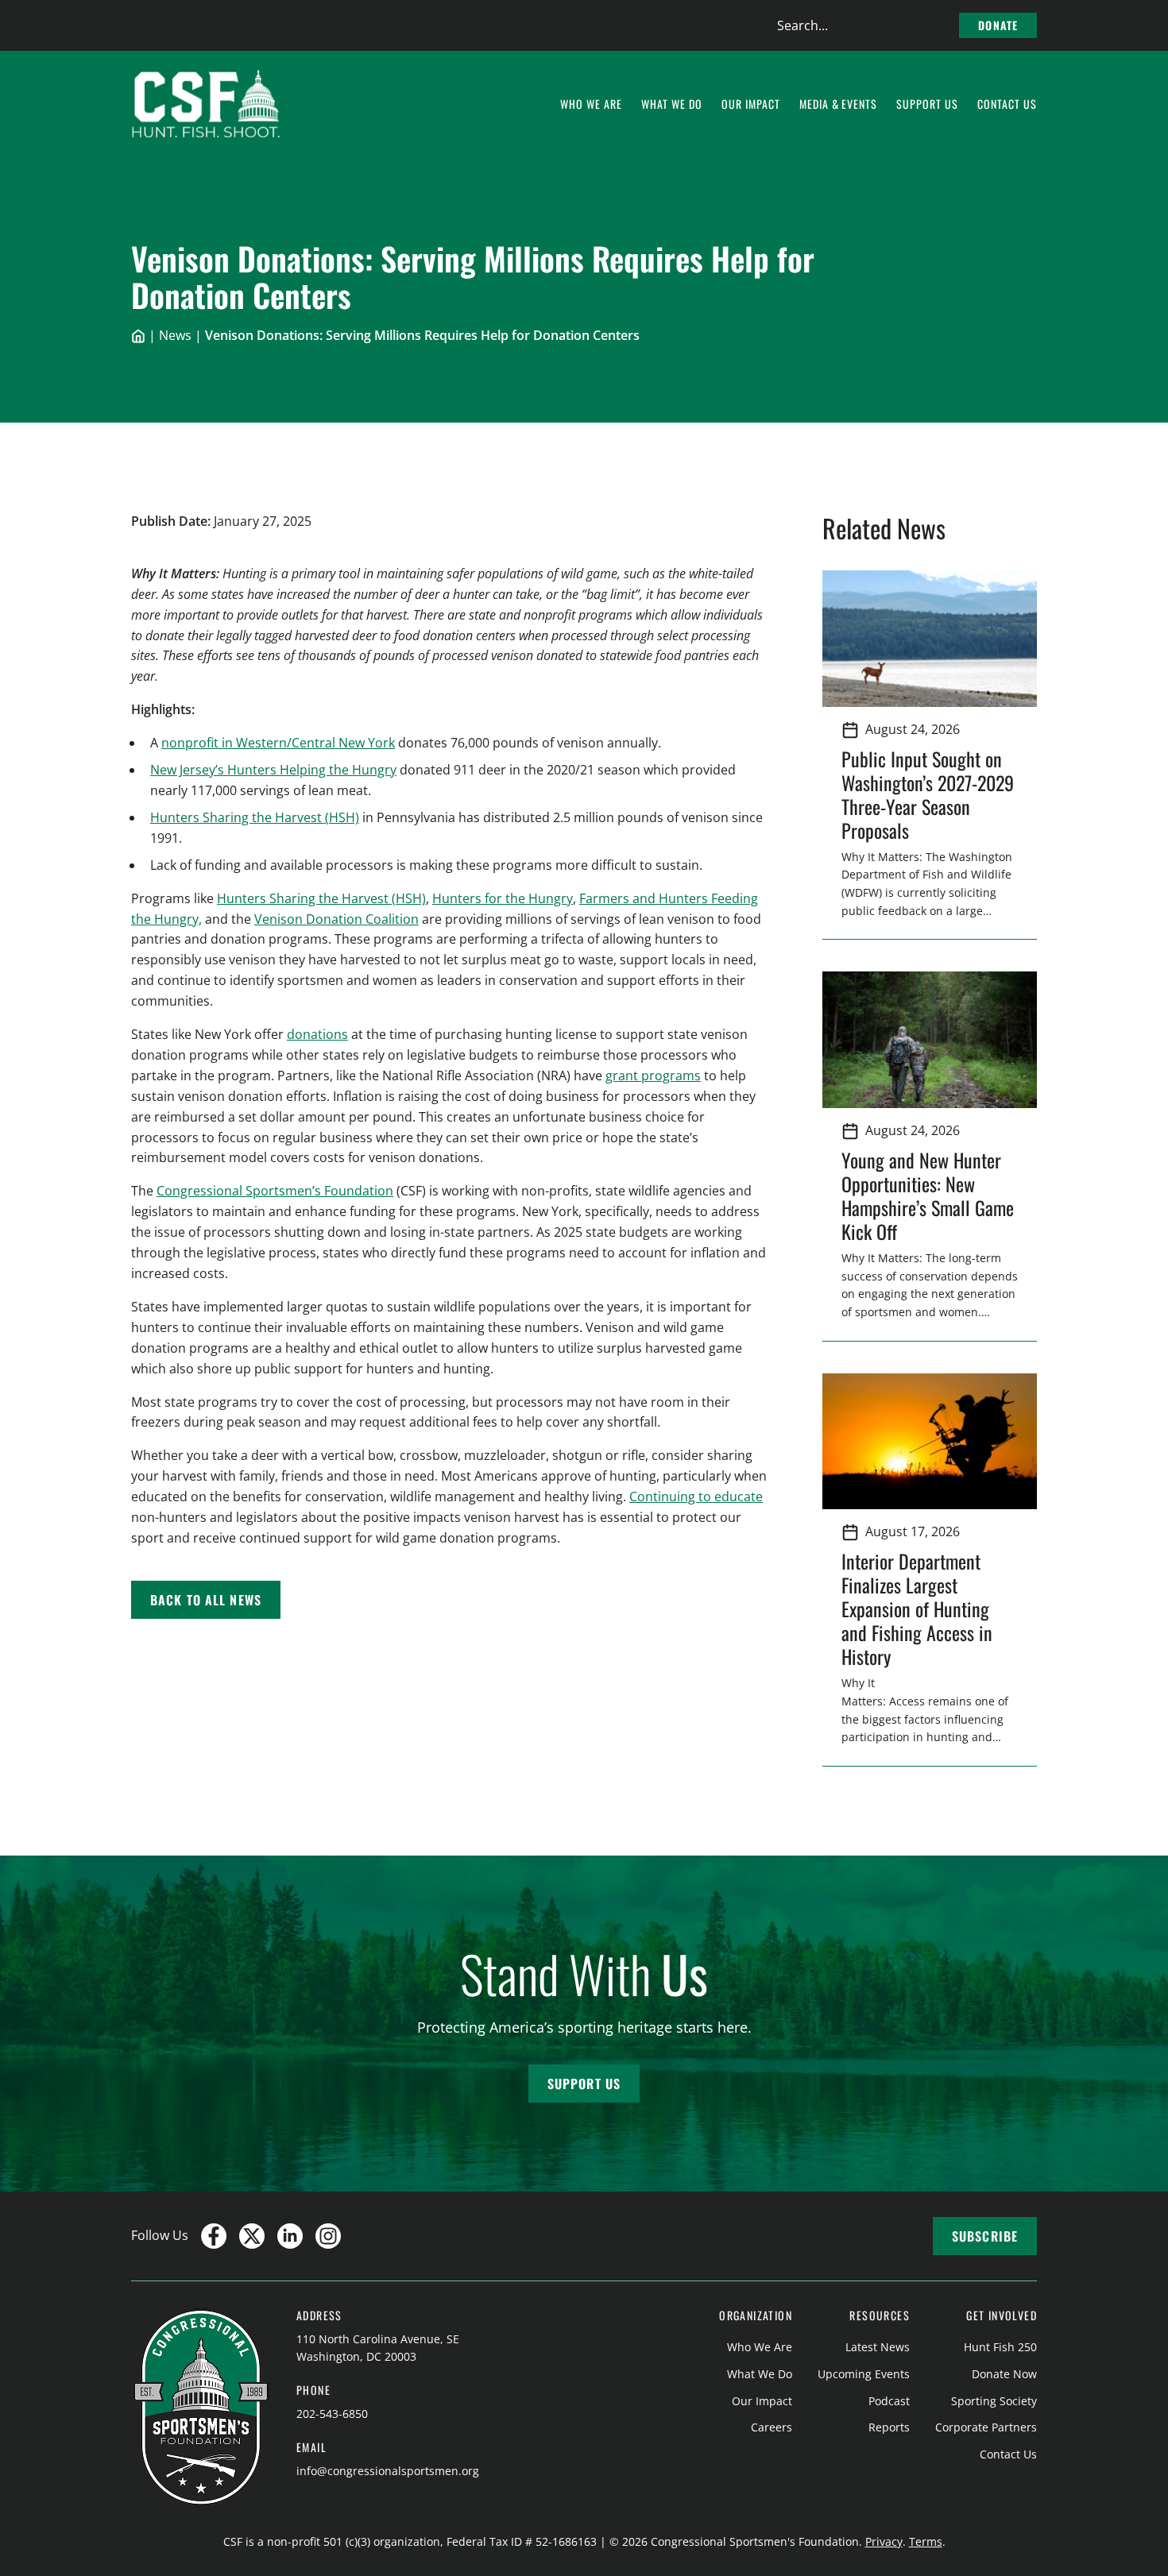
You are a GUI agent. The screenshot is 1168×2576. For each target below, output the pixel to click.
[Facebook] (214, 2236)
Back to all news (206, 1600)
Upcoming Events (864, 2374)
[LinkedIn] (290, 2236)
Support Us (584, 2084)
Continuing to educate (696, 1497)
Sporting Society (994, 2401)
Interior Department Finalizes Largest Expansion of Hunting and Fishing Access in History (917, 1609)
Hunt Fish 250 (1000, 2347)
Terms (926, 2541)
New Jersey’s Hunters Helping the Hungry (273, 770)
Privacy (884, 2541)
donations (317, 1034)
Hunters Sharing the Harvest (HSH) (255, 817)
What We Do (760, 2374)
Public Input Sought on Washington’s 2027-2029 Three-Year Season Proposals (928, 794)
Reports (889, 2427)
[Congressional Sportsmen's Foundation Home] (206, 104)
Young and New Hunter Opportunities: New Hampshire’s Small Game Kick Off (928, 1195)
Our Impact (762, 2401)
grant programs (653, 1076)
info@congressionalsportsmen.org (388, 2471)
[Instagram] (328, 2236)
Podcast (889, 2401)
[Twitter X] (252, 2236)
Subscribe (985, 2236)
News (175, 335)
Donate (998, 25)
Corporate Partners (986, 2427)
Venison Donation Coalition (336, 919)
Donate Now (1004, 2374)
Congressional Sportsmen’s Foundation (275, 1191)
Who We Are (760, 2347)
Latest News (878, 2347)
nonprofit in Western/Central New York (278, 743)
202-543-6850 (332, 2414)
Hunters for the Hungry (503, 898)
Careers (772, 2427)
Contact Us (1008, 2454)
